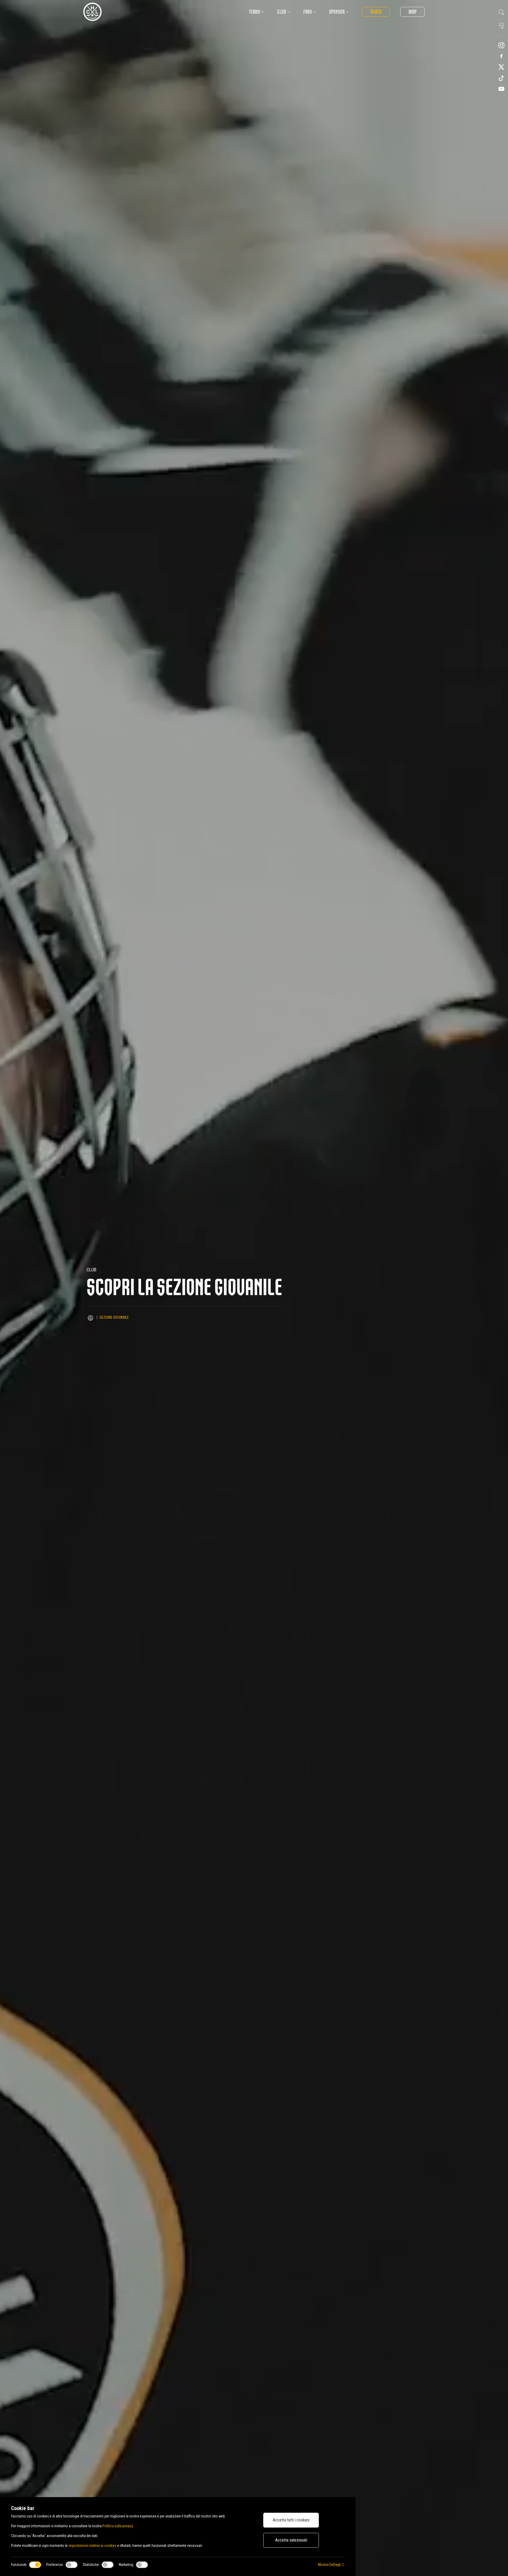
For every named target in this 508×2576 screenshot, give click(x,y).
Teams (255, 12)
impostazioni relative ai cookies (92, 2546)
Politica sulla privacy (118, 2526)
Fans (308, 12)
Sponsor (337, 12)
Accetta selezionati (291, 2540)
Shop (412, 12)
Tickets (376, 12)
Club (282, 12)
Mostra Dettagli (330, 2565)
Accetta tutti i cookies (291, 2520)
